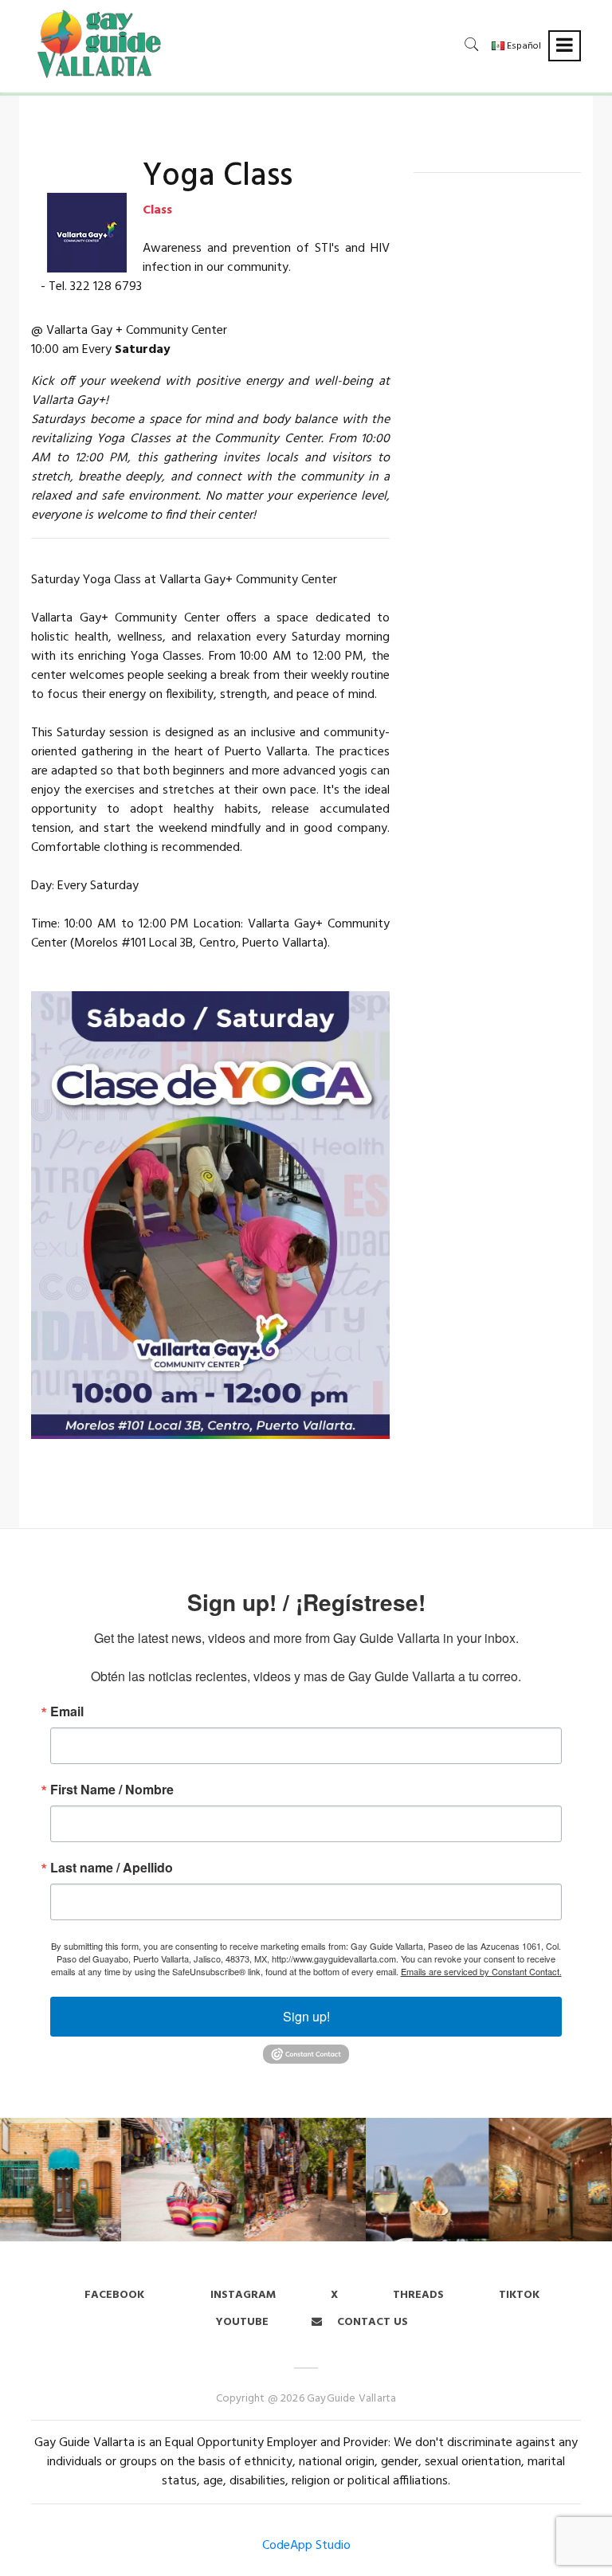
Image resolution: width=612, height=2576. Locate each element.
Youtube (242, 2322)
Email (67, 1711)
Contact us (371, 2322)
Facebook (114, 2295)
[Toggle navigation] (565, 46)
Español (523, 46)
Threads (418, 2295)
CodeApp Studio (306, 2546)
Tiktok (519, 2295)
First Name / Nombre (112, 1790)
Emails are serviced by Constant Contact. (481, 1971)
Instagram (241, 2295)
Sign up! (306, 2016)
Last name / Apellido (112, 1868)
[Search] (472, 44)
